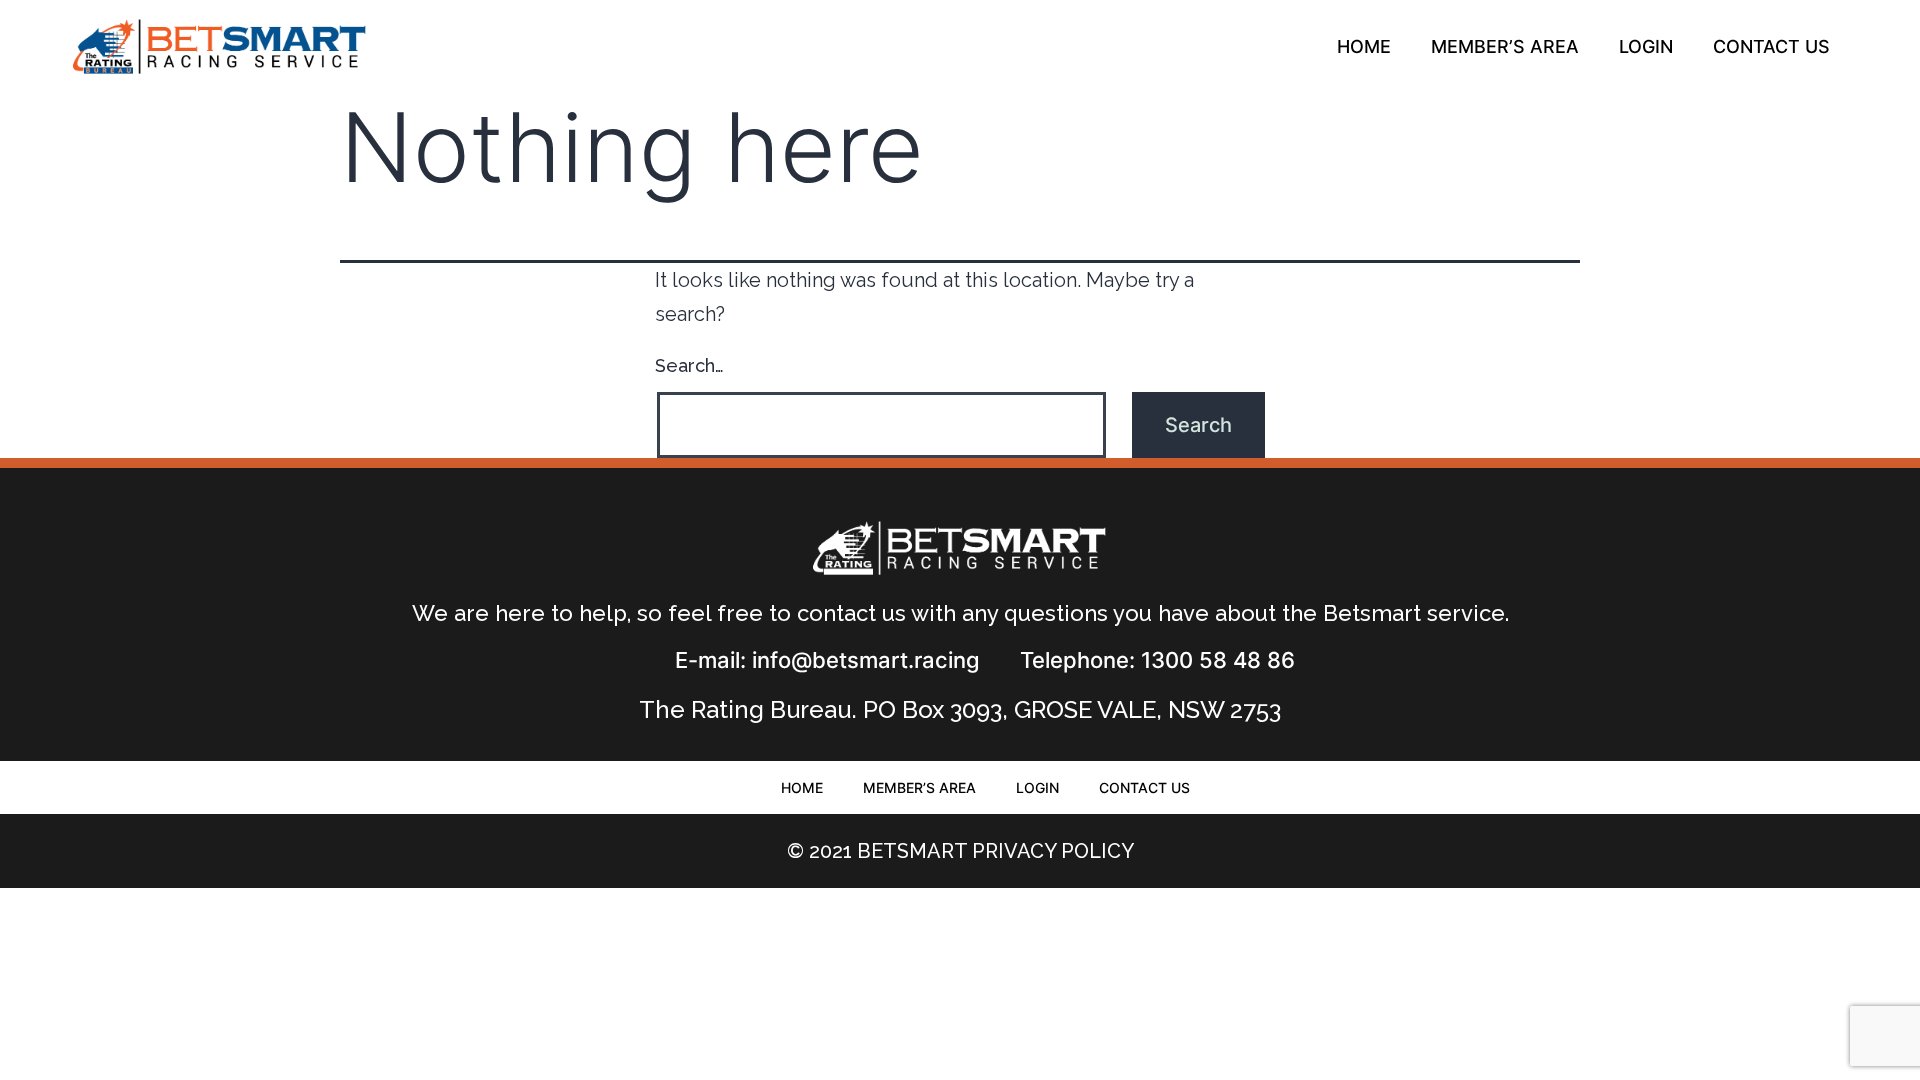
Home (1364, 46)
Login (1646, 46)
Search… (689, 365)
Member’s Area (1505, 46)
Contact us (1771, 46)
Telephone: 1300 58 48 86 (1157, 660)
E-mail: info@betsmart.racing (827, 660)
